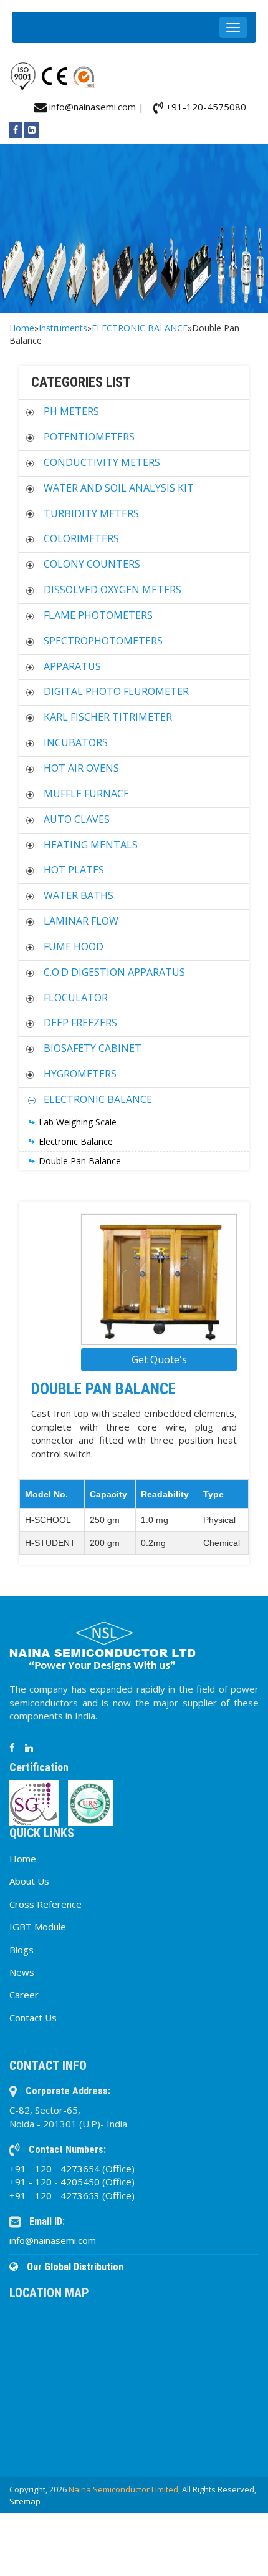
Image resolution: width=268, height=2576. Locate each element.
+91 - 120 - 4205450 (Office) (72, 2182)
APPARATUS (72, 666)
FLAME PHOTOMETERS (98, 615)
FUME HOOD (74, 946)
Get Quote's (159, 1359)
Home (22, 328)
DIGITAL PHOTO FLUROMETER (116, 691)
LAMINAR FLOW (81, 921)
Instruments (63, 328)
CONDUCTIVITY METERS (102, 462)
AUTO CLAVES (77, 819)
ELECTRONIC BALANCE (140, 328)
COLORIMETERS (81, 538)
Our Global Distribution (74, 2267)
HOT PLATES (74, 870)
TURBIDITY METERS (91, 513)
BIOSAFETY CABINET (93, 1048)
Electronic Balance (76, 1141)
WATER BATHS (79, 895)
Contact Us (33, 2018)
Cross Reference (45, 1904)
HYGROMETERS (80, 1074)
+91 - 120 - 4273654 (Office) (72, 2169)
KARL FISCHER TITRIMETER (108, 717)
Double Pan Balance (80, 1161)
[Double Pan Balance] (159, 1280)
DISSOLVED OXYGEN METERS (112, 590)
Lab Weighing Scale (78, 1122)
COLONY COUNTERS (92, 564)
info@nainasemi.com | (95, 107)
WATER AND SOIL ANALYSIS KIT (119, 488)
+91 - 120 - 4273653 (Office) (72, 2195)
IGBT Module (38, 1927)
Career (24, 1995)
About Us (29, 1881)
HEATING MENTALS (91, 845)
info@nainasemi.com (53, 2240)
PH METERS (71, 411)
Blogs (22, 1950)
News (22, 1972)
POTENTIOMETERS (89, 437)
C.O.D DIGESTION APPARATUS (114, 972)
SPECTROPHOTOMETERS (103, 641)
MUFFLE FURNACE (86, 794)
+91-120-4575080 (205, 107)
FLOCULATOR (76, 998)
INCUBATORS (76, 742)
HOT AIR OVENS (81, 768)
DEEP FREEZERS (80, 1023)
